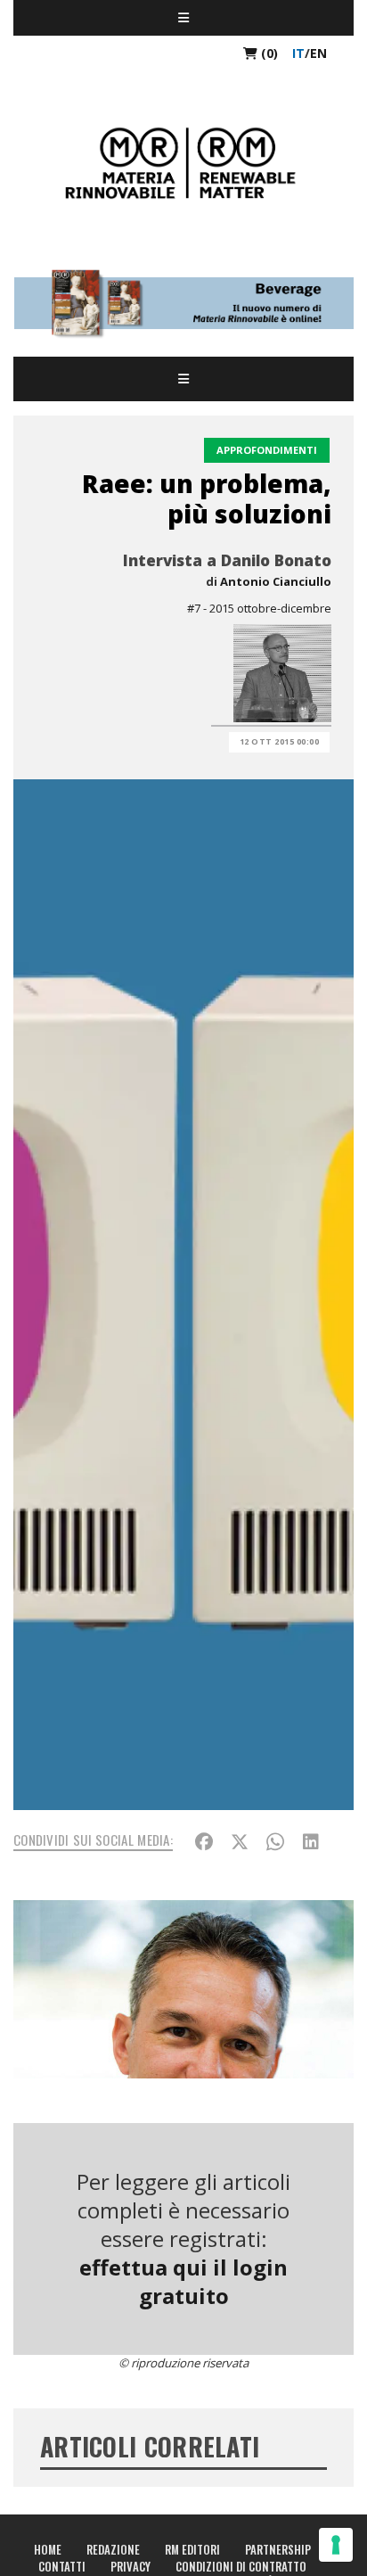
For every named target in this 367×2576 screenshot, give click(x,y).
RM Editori (192, 2549)
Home (48, 2549)
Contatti (62, 2566)
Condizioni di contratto (241, 2566)
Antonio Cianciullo (276, 581)
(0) (268, 53)
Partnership (278, 2549)
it (298, 53)
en (318, 53)
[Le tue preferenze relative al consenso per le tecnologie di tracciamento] (336, 2545)
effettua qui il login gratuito (183, 2281)
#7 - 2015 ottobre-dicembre (259, 608)
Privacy (130, 2566)
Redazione (113, 2549)
